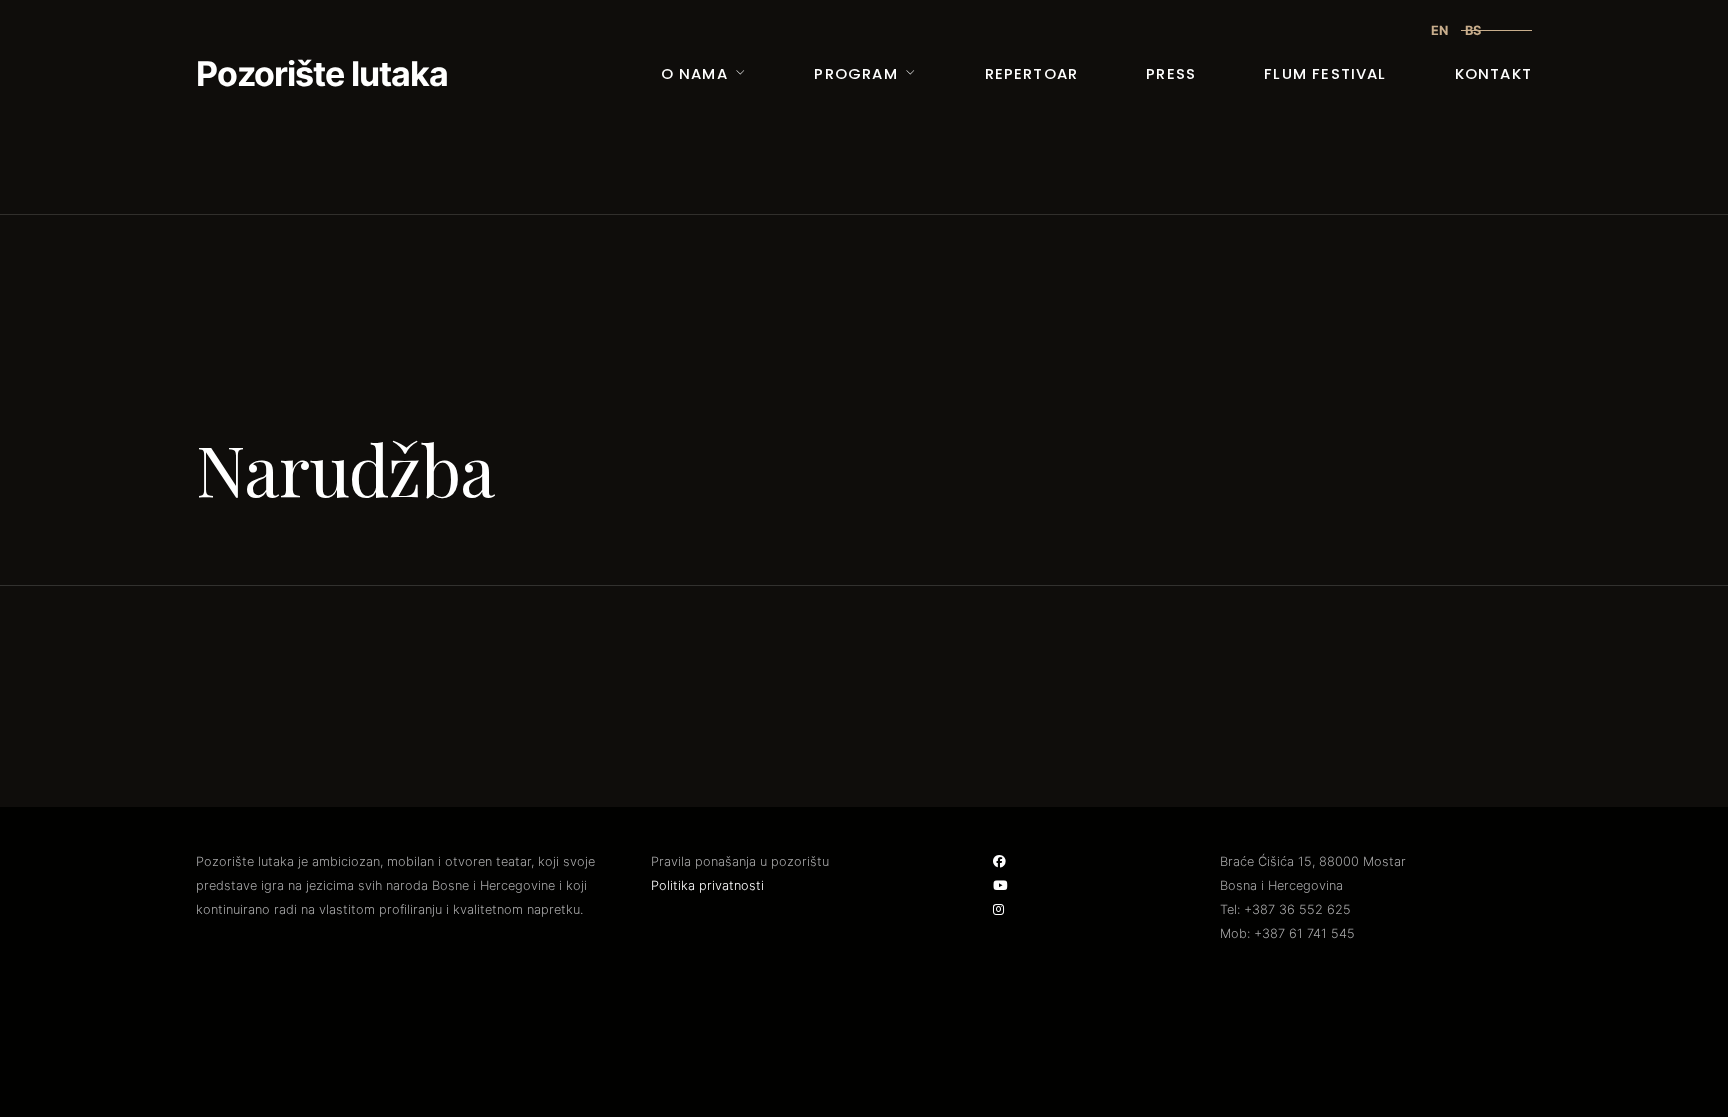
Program (855, 73)
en (1439, 30)
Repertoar (1032, 73)
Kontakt (1493, 73)
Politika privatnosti (707, 885)
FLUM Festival (1325, 73)
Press (1171, 73)
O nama (694, 73)
